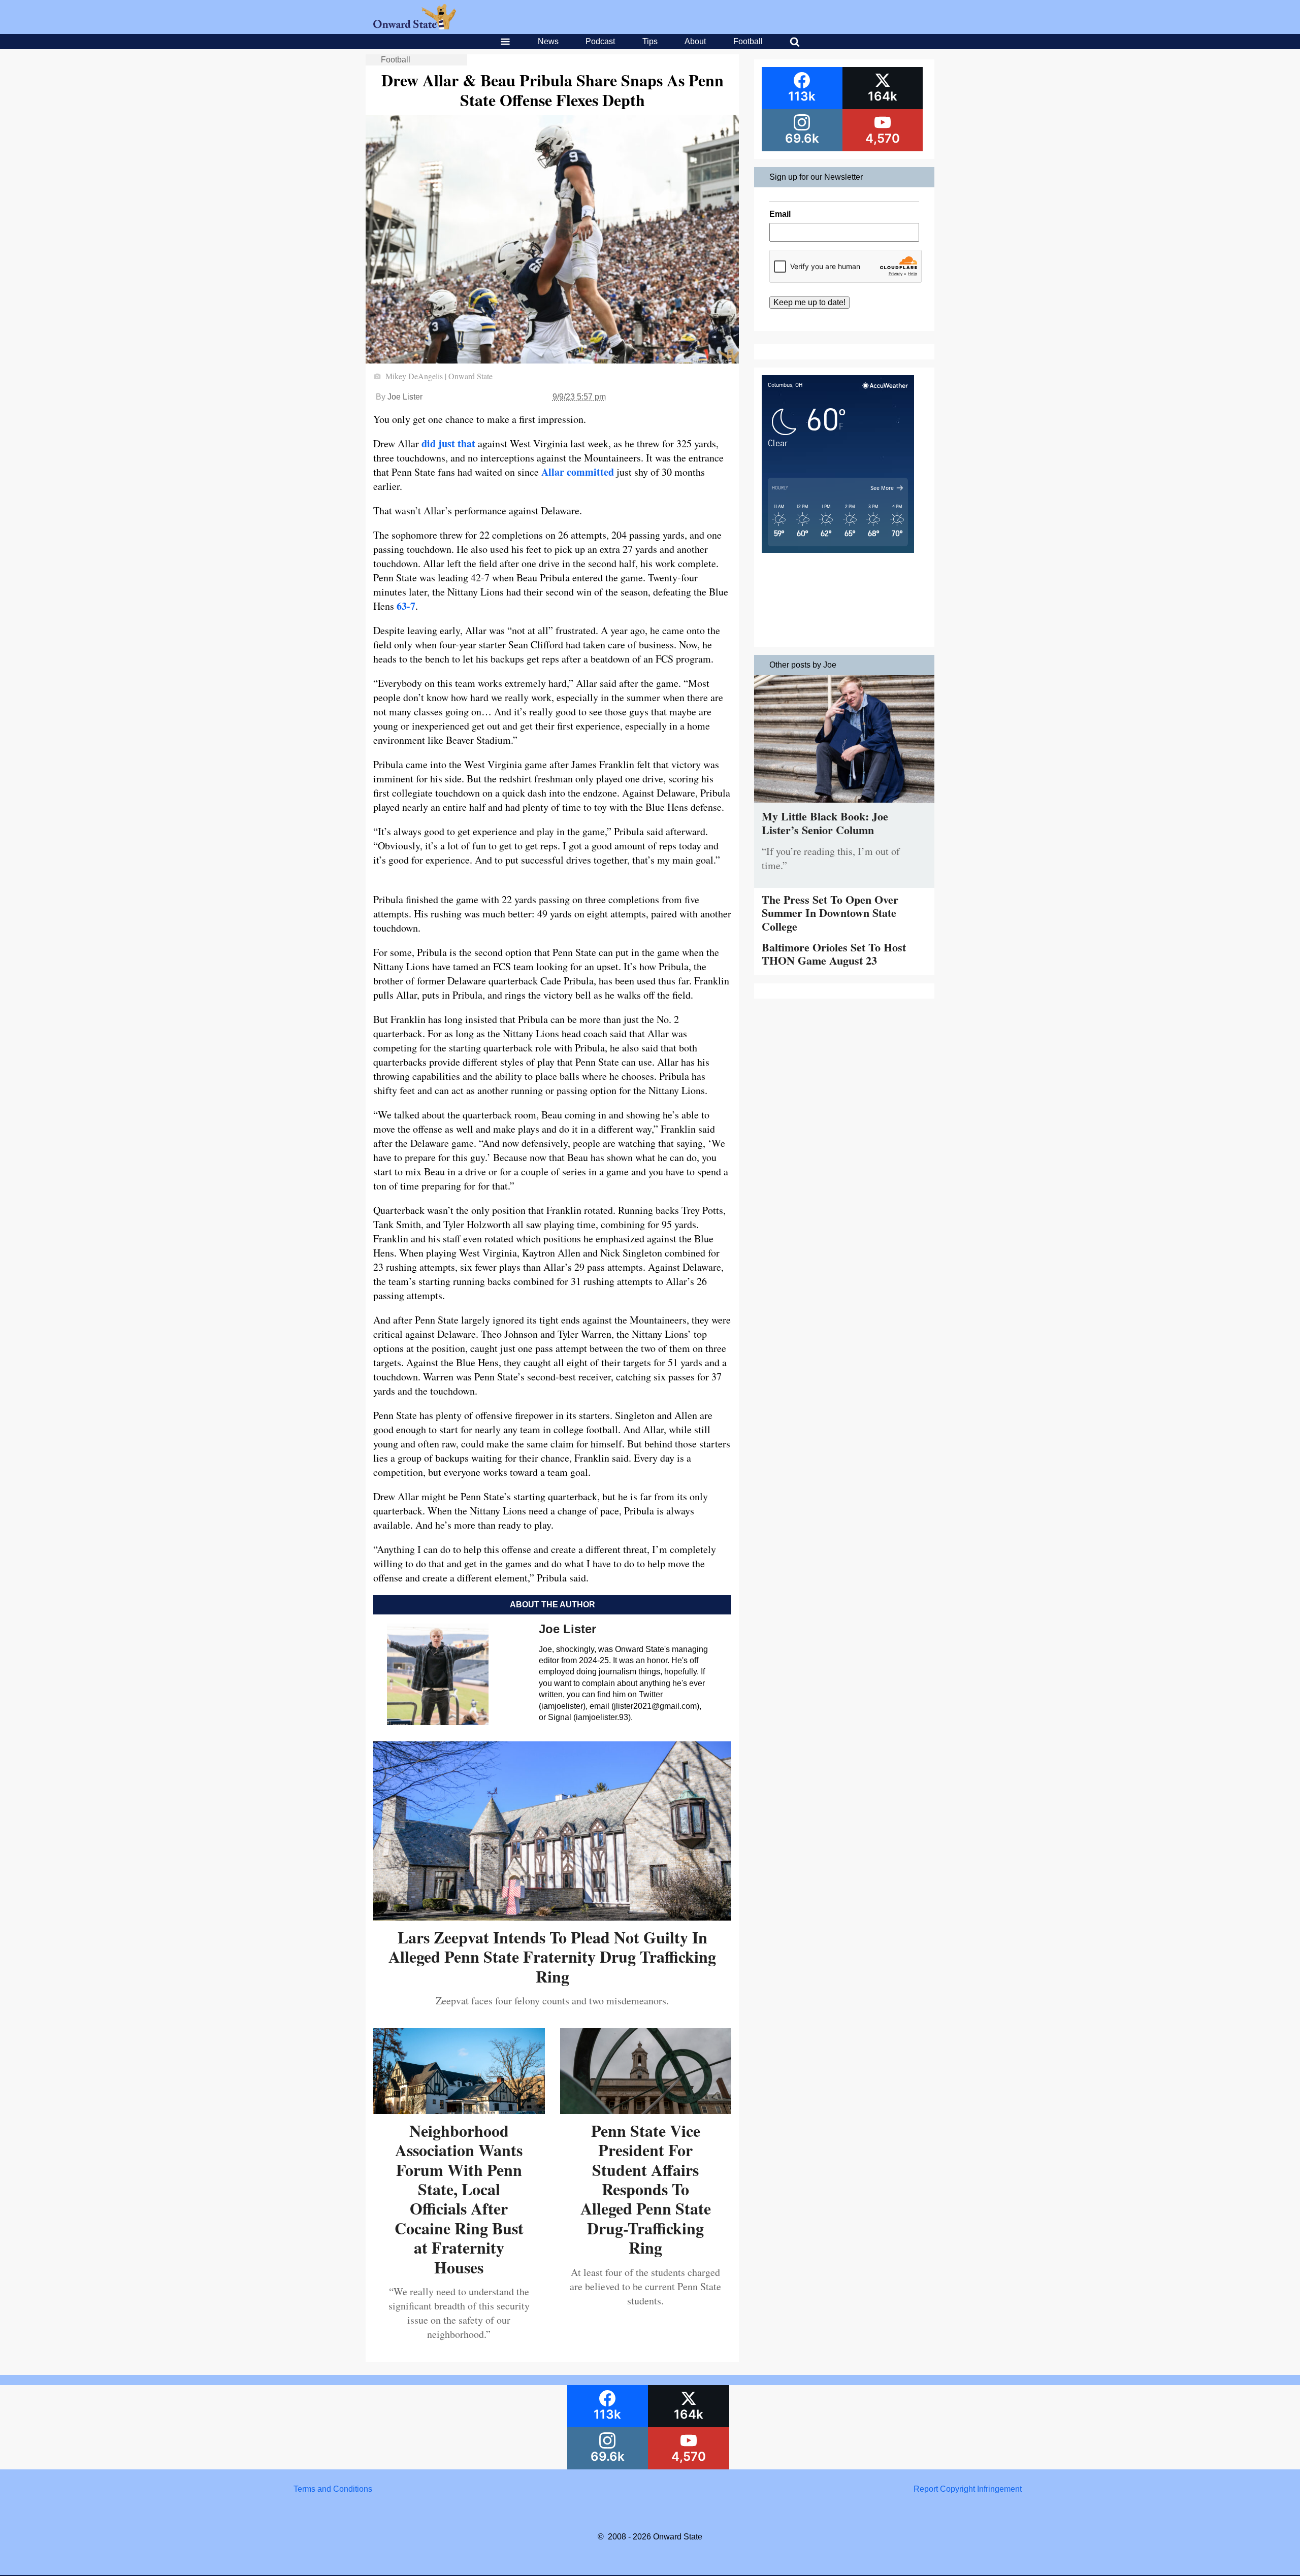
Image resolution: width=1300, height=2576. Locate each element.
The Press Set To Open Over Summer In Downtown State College (830, 913)
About (695, 41)
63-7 (406, 606)
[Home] (415, 27)
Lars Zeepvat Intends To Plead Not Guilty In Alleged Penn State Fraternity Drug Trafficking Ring (552, 1957)
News (548, 41)
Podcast (600, 41)
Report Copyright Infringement (968, 2489)
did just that (448, 443)
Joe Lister (405, 397)
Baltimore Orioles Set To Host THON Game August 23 (834, 954)
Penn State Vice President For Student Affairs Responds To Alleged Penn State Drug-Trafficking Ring (646, 2189)
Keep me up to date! (809, 302)
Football (748, 41)
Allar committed (578, 472)
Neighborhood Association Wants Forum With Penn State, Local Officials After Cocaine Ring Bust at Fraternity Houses (459, 2199)
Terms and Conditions (333, 2489)
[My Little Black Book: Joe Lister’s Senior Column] (844, 805)
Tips (650, 41)
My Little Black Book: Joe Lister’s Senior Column (825, 823)
